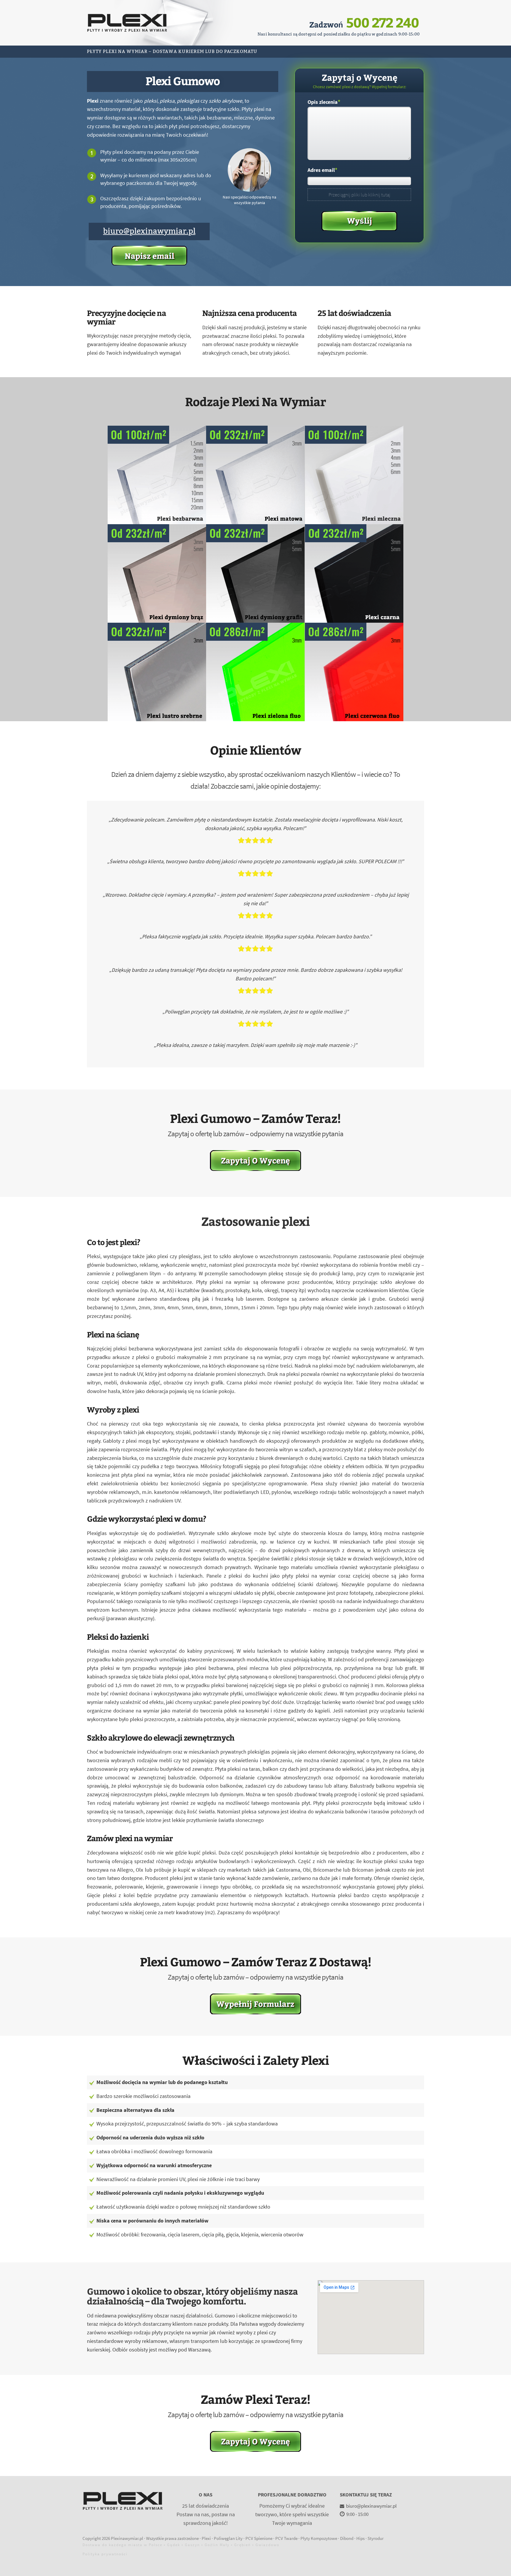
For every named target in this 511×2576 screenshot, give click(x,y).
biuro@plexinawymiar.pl (149, 231)
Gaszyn (192, 2545)
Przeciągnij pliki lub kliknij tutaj (359, 195)
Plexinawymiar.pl (127, 2538)
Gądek (174, 2545)
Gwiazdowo (267, 2545)
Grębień (242, 2545)
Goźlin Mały (217, 2545)
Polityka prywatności (105, 2554)
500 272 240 (383, 22)
